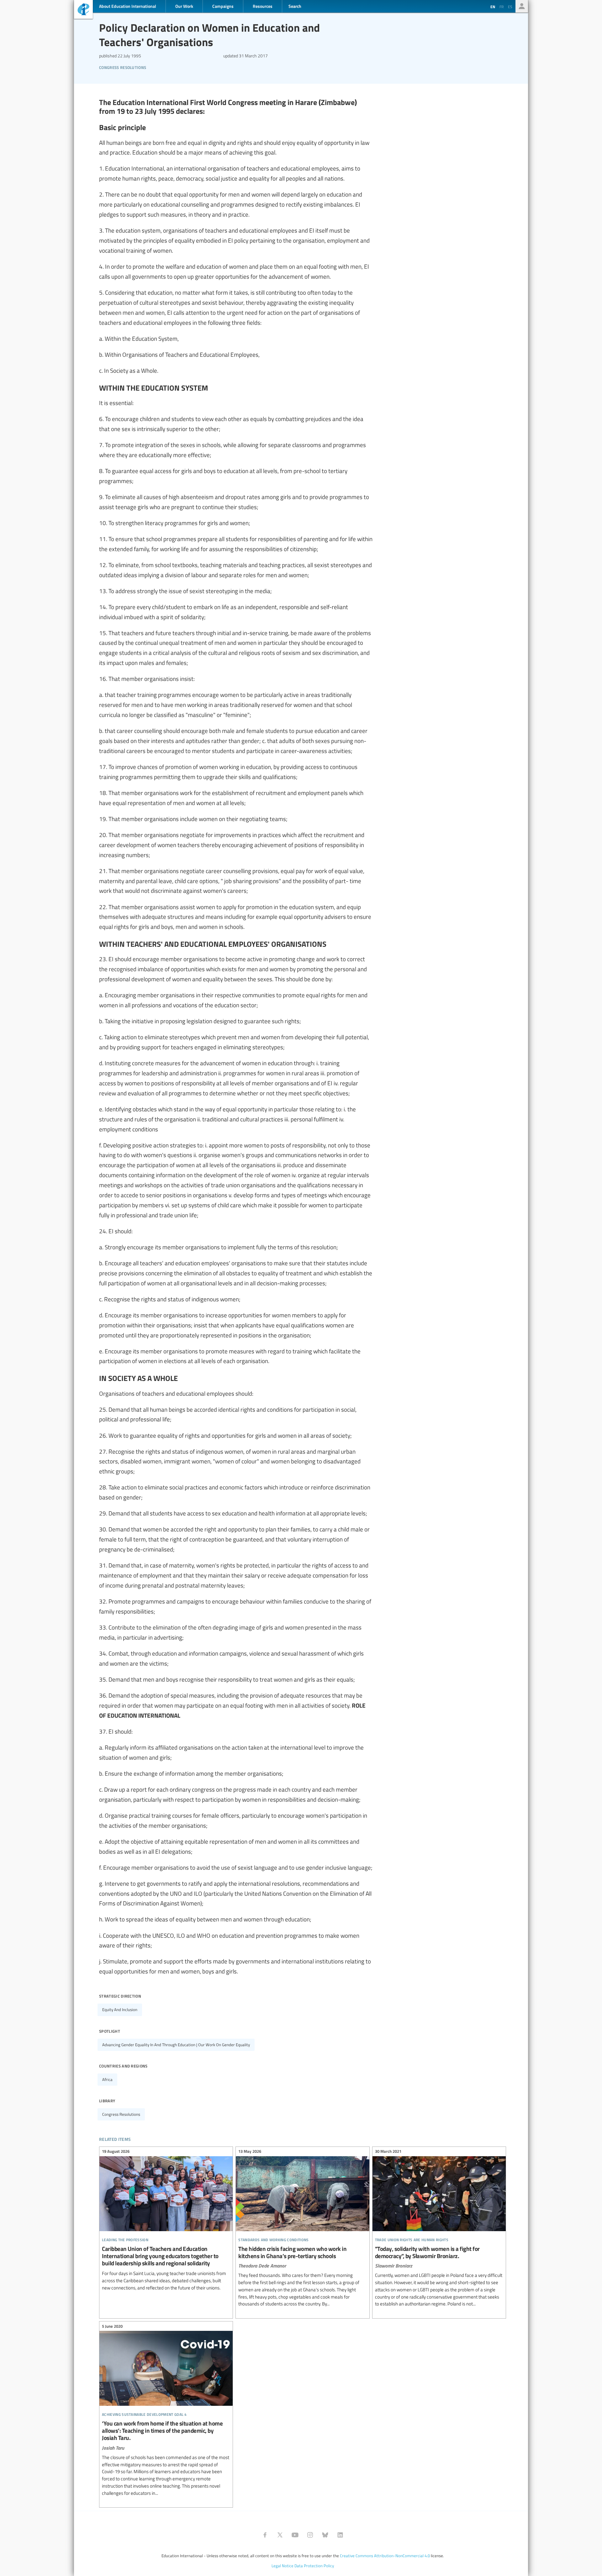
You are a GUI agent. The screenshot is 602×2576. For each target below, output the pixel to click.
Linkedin (340, 2535)
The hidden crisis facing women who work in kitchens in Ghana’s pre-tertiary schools (302, 2229)
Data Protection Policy (314, 2566)
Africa (107, 2079)
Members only (522, 6)
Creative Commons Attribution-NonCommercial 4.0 (385, 2556)
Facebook (265, 2535)
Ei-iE (83, 10)
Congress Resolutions (123, 67)
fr (502, 7)
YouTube (295, 2535)
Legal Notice (283, 2566)
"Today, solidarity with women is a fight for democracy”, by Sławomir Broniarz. (439, 2229)
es (510, 7)
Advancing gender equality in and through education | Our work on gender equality (176, 2045)
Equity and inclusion (120, 2010)
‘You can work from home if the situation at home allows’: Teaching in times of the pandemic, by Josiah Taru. (166, 2410)
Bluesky (325, 2535)
